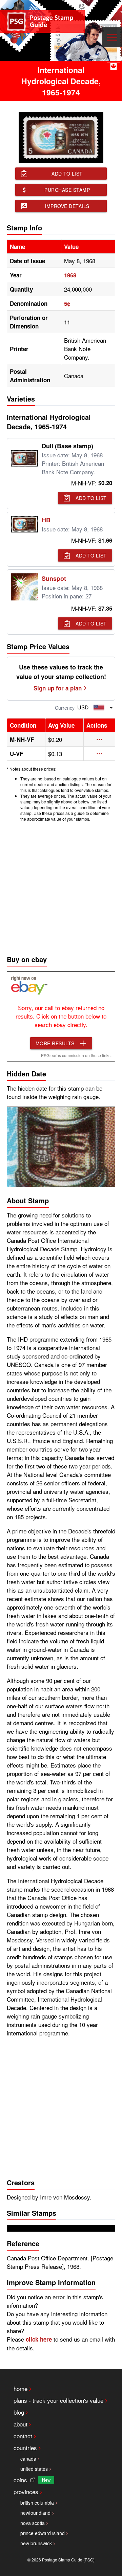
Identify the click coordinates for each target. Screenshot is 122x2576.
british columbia (37, 2503)
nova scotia (33, 2523)
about (21, 2424)
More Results (55, 1043)
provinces (26, 2492)
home (21, 2388)
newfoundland (35, 2513)
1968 (70, 275)
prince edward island (43, 2533)
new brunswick (36, 2543)
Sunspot (54, 578)
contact (23, 2436)
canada (28, 2459)
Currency (65, 708)
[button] (99, 739)
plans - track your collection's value (58, 2400)
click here (39, 2339)
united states (34, 2469)
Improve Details (67, 206)
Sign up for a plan (58, 688)
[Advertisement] (61, 887)
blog (19, 2412)
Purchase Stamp (67, 190)
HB (46, 520)
